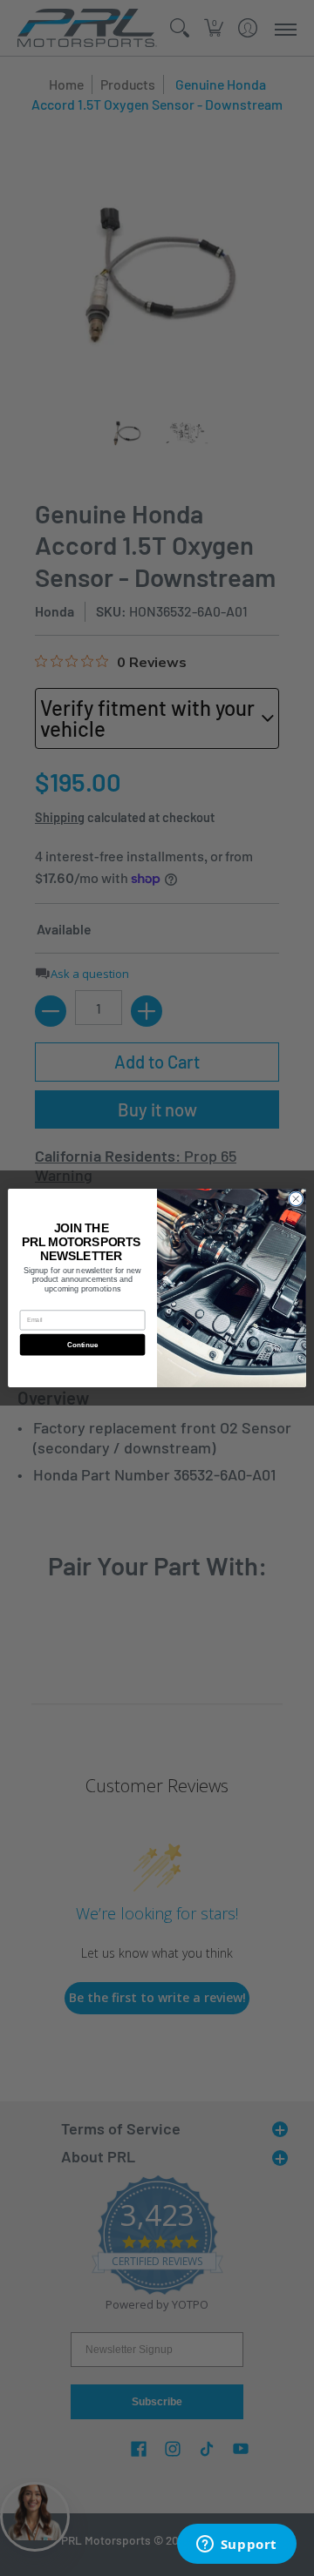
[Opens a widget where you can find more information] (236, 2546)
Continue (83, 1345)
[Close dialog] (296, 1199)
